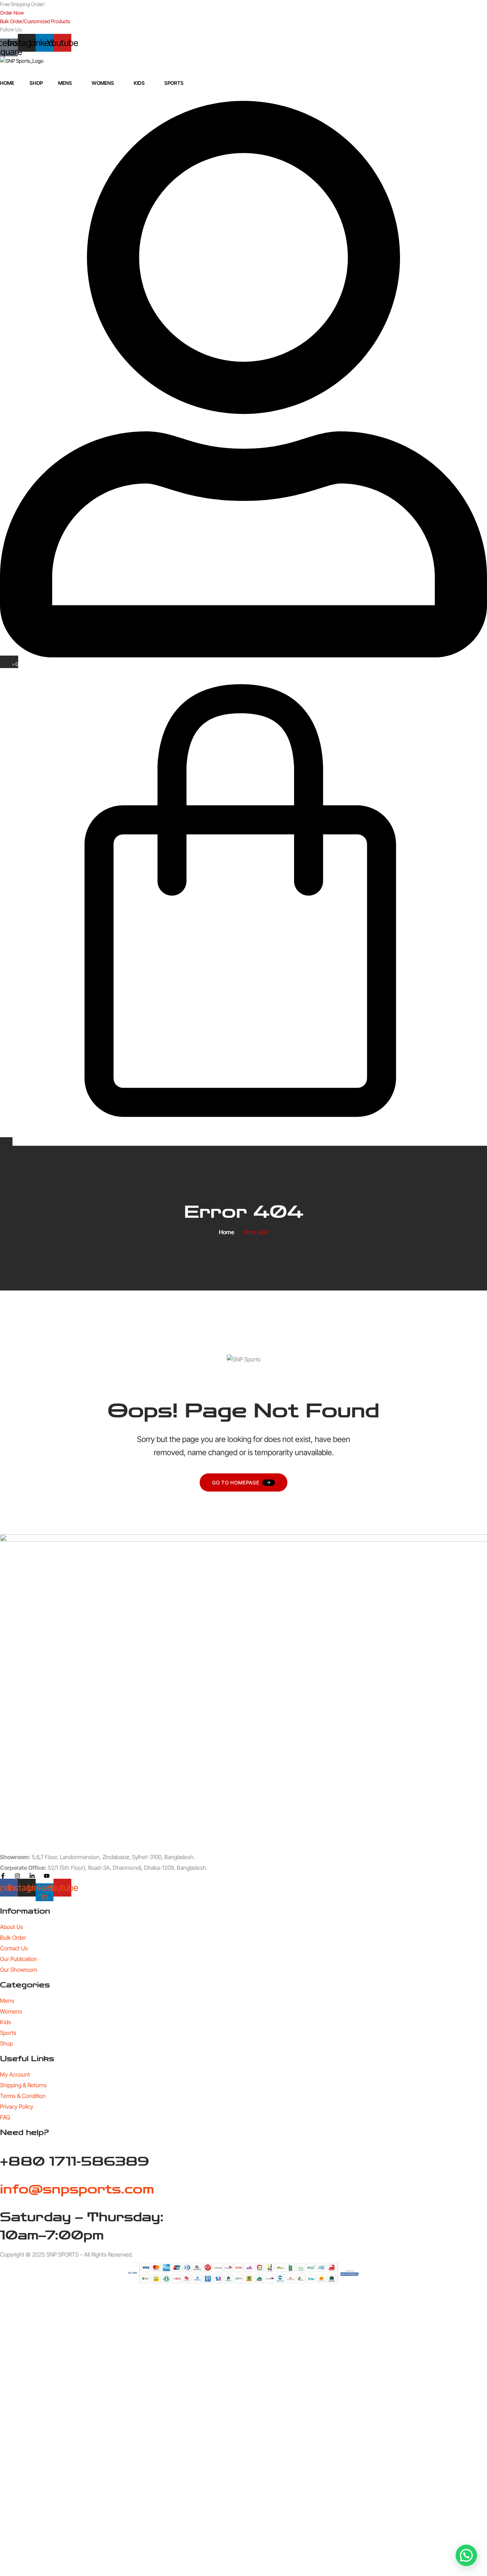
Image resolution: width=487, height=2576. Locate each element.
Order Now (12, 13)
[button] (466, 2555)
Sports (174, 83)
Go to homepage (236, 1482)
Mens (65, 83)
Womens (103, 83)
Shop (36, 83)
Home (7, 83)
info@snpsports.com (77, 2189)
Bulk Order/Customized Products (35, 21)
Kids (139, 83)
